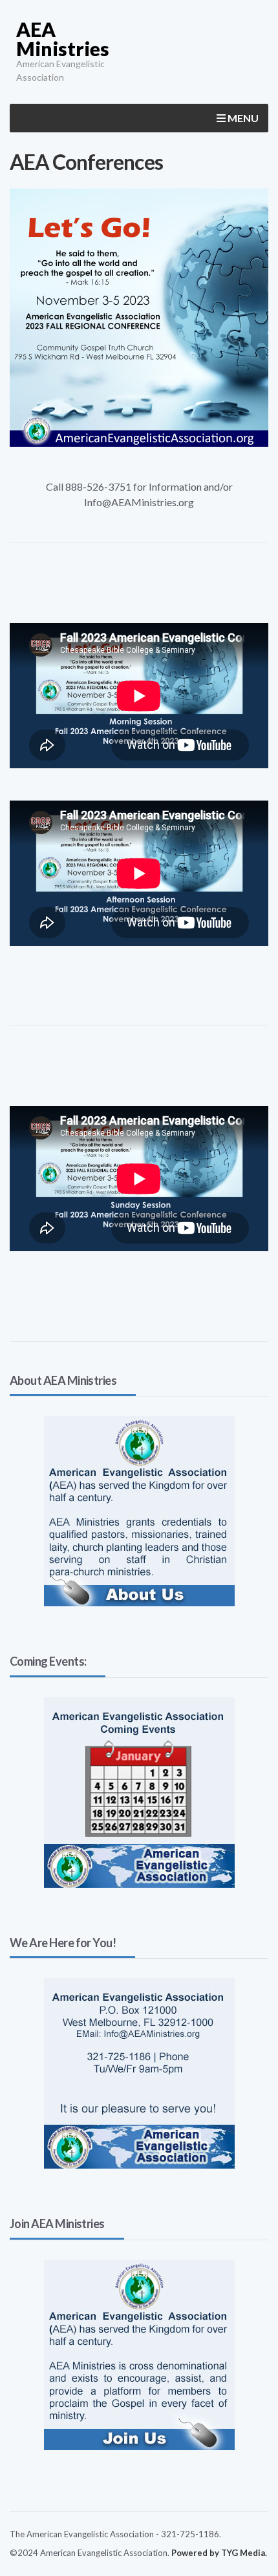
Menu (242, 118)
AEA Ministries (63, 39)
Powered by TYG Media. (219, 2553)
